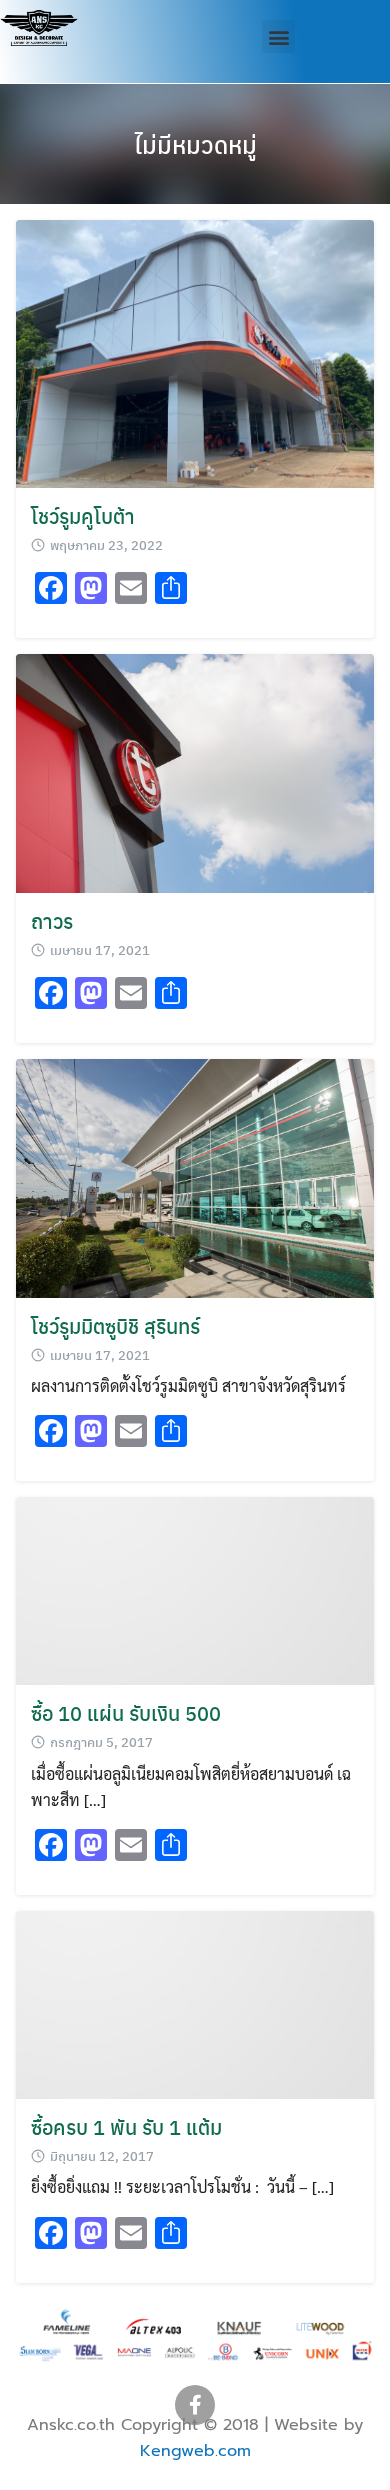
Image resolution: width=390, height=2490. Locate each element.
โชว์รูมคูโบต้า (83, 515)
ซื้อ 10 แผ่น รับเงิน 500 (126, 1712)
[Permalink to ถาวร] (195, 771)
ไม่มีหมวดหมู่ (195, 144)
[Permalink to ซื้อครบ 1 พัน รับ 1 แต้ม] (195, 2002)
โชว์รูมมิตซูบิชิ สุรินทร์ (115, 1325)
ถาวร (52, 920)
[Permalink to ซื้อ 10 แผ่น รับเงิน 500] (195, 1588)
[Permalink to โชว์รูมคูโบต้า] (195, 351)
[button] (278, 36)
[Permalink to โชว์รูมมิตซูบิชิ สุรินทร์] (195, 1175)
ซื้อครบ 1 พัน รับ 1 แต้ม (126, 2126)
